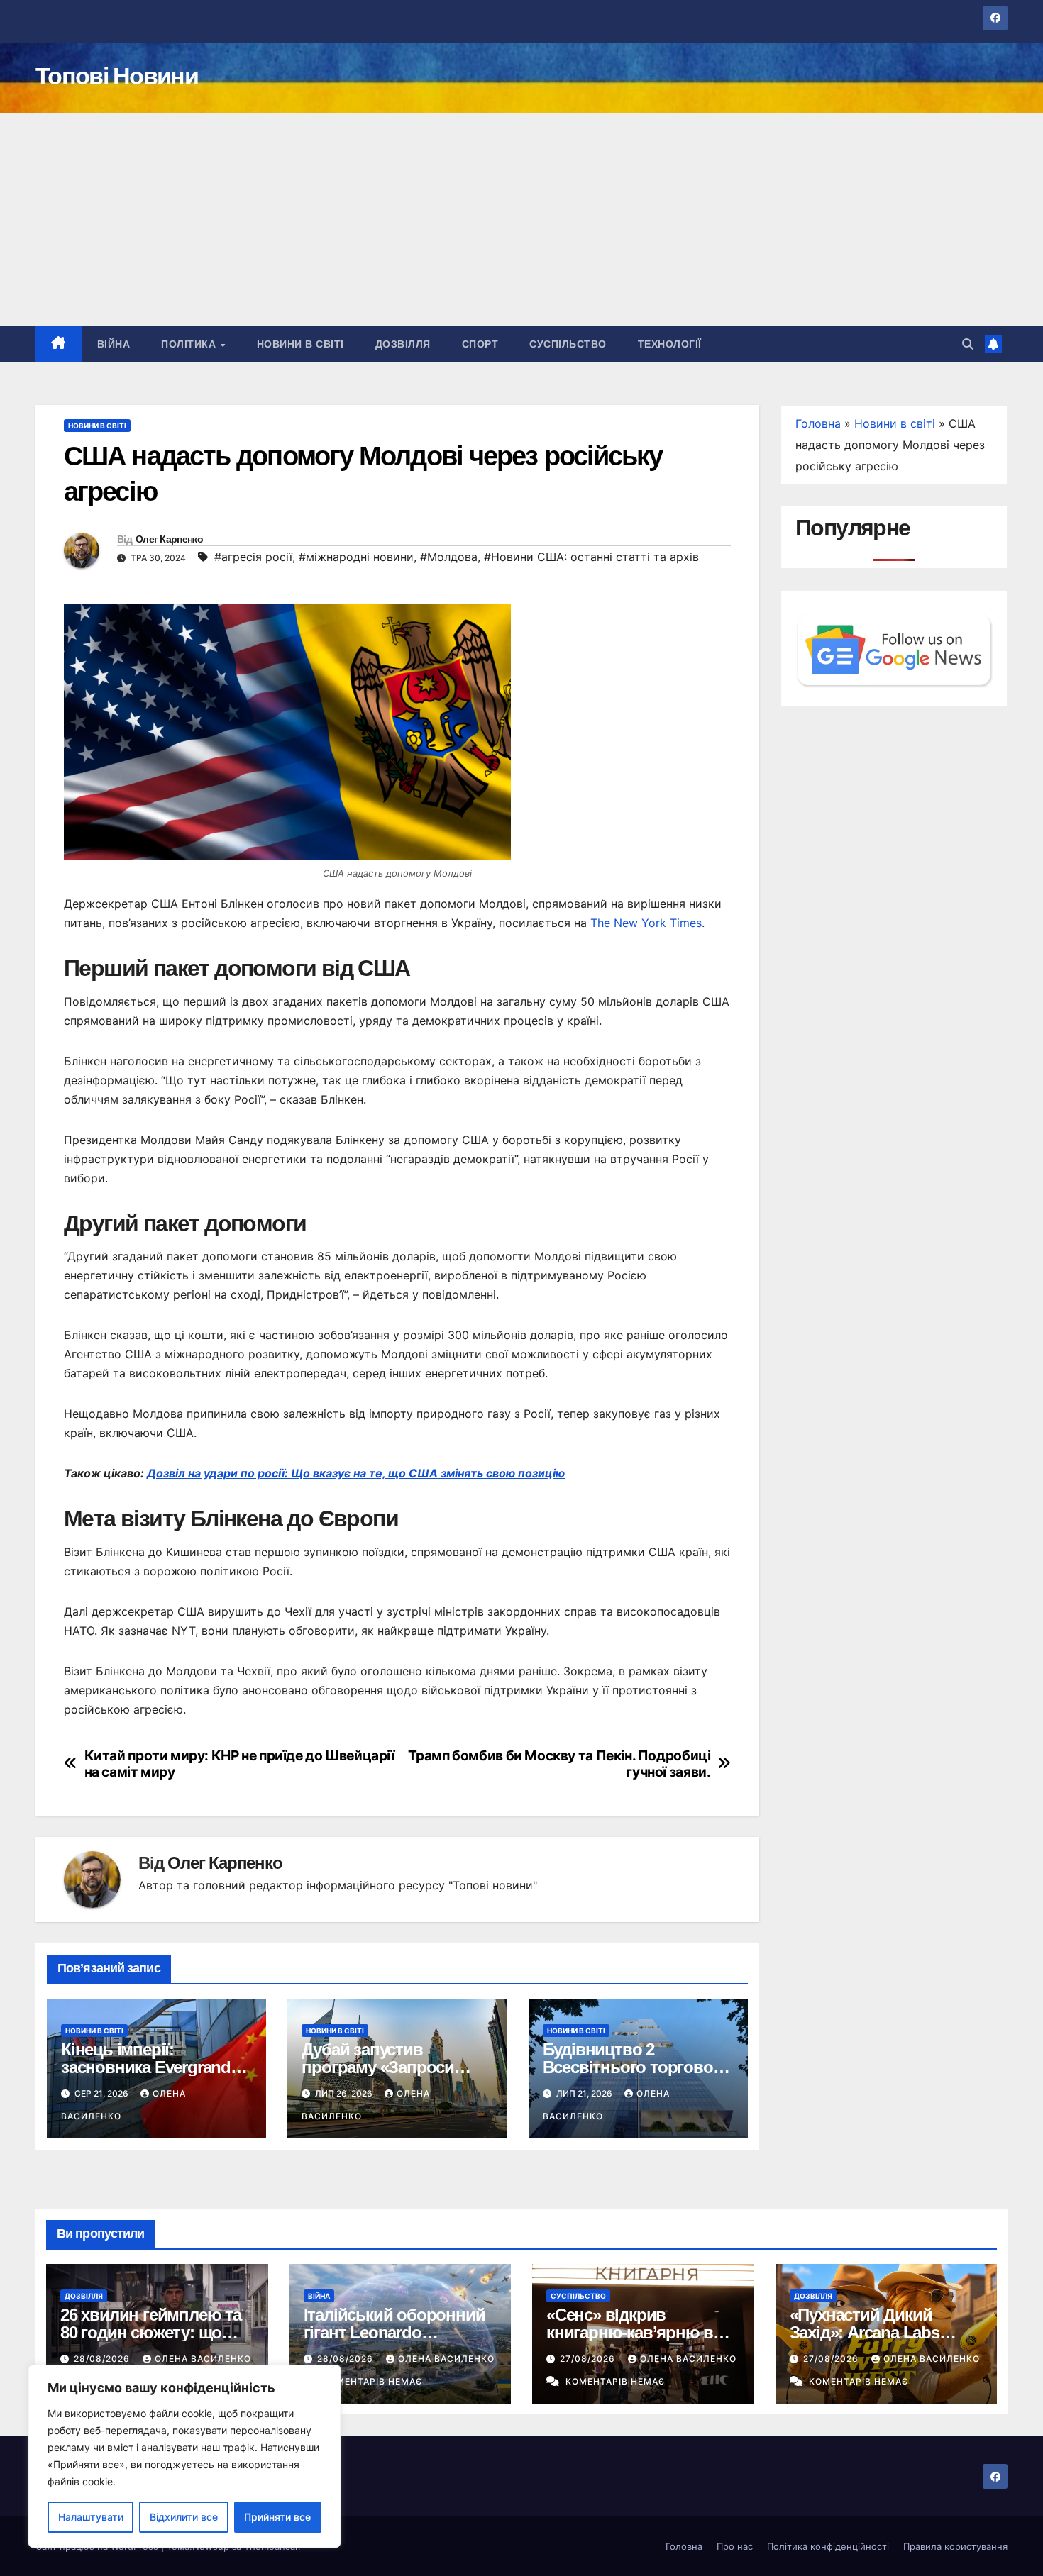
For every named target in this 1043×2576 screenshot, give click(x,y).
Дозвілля (403, 344)
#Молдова (449, 557)
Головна (818, 423)
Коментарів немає (372, 2381)
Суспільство (568, 344)
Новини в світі (300, 344)
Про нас (735, 2546)
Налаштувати (91, 2517)
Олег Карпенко (169, 539)
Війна (114, 344)
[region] (184, 2456)
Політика (190, 344)
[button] (968, 344)
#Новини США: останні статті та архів (591, 557)
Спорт (480, 344)
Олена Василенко (203, 2359)
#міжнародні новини (356, 557)
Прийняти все (277, 2517)
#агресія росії (253, 557)
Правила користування (955, 2546)
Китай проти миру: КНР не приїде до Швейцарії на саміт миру (239, 1764)
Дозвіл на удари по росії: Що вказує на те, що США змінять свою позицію (356, 1473)
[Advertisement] (521, 219)
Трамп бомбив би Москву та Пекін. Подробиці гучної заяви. (559, 1764)
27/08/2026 (589, 2359)
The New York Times (646, 923)
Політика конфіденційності (828, 2546)
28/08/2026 (103, 2359)
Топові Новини (117, 76)
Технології (670, 344)
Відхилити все (184, 2517)
